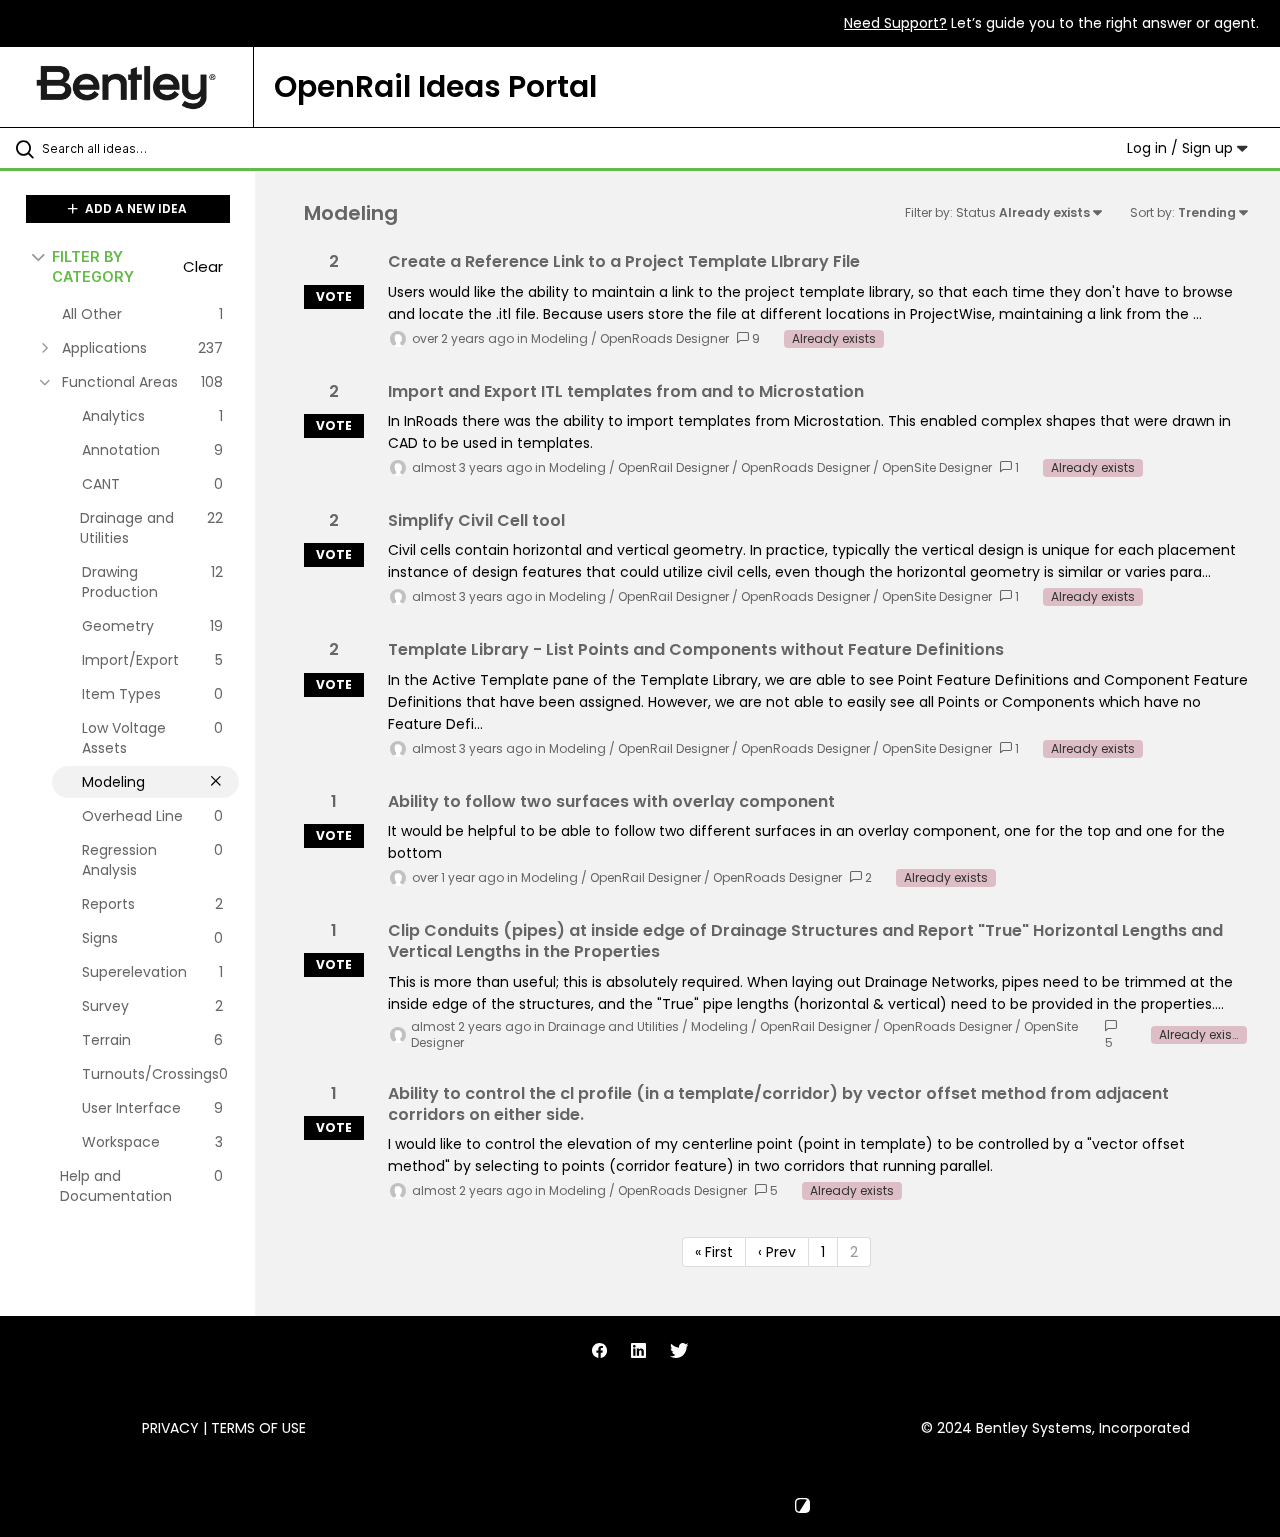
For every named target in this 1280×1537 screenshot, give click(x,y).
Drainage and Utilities (613, 1026)
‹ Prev (777, 1252)
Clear (203, 266)
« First (714, 1252)
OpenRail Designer (673, 467)
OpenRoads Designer (664, 338)
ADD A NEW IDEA (134, 208)
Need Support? (895, 23)
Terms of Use (258, 1428)
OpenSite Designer (937, 467)
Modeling (559, 338)
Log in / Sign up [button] (1182, 148)
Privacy (170, 1428)
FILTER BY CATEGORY (93, 266)
